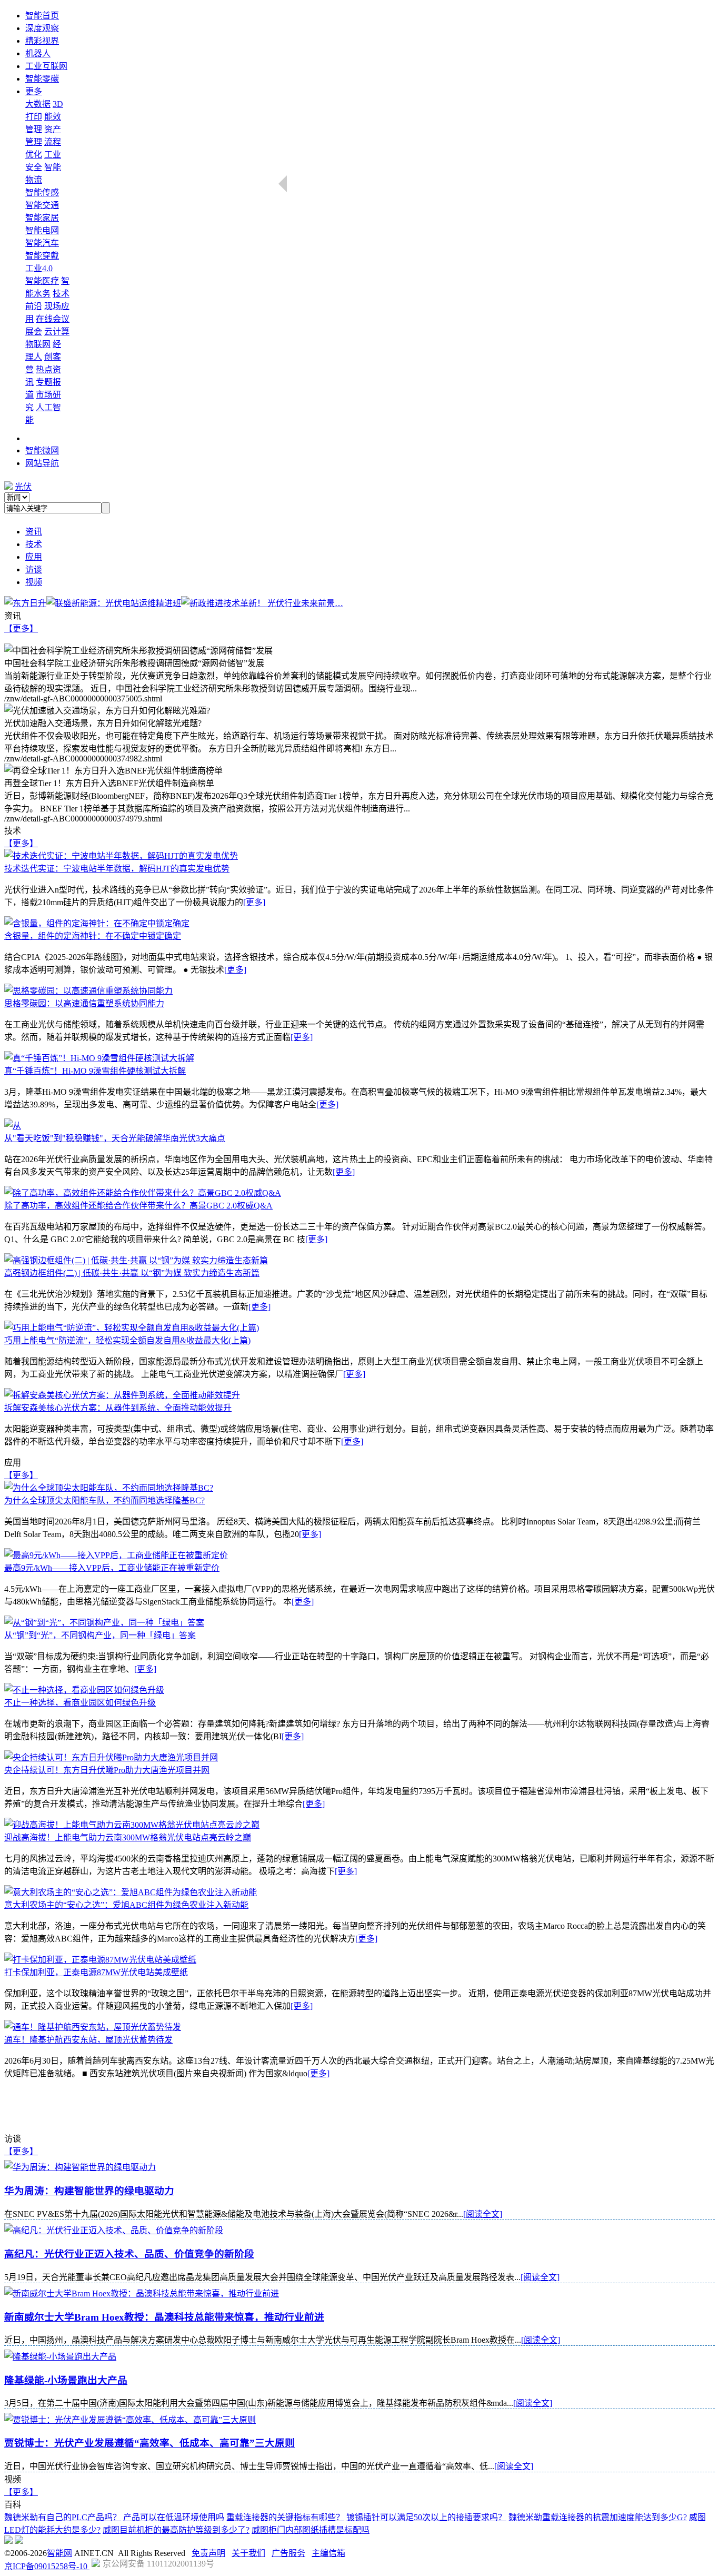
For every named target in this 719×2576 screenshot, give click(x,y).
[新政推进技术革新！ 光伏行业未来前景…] (262, 603)
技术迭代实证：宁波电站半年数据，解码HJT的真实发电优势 (117, 869)
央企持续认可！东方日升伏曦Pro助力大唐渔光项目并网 (107, 1770)
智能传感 (42, 192)
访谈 (34, 569)
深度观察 (42, 28)
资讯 (34, 532)
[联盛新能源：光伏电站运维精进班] (114, 603)
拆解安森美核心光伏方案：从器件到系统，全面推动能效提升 (118, 1408)
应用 (34, 557)
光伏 (23, 487)
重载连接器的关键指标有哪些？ (285, 2517)
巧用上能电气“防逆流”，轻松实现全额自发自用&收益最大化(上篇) (127, 1340)
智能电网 (42, 230)
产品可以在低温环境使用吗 (174, 2517)
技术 (34, 544)
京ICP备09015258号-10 (47, 2566)
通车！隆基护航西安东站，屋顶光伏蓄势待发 (88, 2040)
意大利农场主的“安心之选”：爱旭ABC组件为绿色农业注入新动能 (126, 1905)
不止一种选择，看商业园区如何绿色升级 (80, 1703)
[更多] (254, 902)
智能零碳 (42, 79)
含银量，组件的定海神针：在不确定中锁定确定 (93, 936)
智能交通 (42, 205)
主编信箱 (328, 2553)
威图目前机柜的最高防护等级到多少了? (176, 2530)
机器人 (38, 53)
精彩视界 (42, 41)
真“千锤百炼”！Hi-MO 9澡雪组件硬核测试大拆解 (95, 1071)
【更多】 (21, 628)
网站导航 (42, 463)
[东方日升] (25, 603)
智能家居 (42, 218)
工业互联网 (46, 66)
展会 (34, 331)
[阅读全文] (483, 2214)
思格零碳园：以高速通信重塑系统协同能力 (84, 1003)
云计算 (57, 331)
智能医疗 (42, 281)
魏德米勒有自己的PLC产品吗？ (63, 2517)
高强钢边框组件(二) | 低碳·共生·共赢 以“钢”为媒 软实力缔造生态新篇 (132, 1273)
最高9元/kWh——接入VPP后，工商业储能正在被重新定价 (112, 1568)
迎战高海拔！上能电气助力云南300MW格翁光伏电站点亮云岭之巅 (128, 1837)
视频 (34, 582)
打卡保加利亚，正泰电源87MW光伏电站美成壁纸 (96, 1972)
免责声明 (208, 2553)
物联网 (38, 344)
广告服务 (288, 2553)
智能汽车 (42, 243)
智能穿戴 (42, 256)
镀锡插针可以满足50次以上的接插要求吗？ (426, 2517)
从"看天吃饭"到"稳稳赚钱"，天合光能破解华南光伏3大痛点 (115, 1138)
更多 (34, 91)
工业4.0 (39, 268)
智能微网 (42, 450)
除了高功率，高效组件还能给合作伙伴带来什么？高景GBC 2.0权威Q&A (138, 1206)
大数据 (38, 104)
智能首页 (42, 16)
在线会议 (53, 319)
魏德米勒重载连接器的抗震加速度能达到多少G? (598, 2517)
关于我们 (248, 2553)
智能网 (59, 2553)
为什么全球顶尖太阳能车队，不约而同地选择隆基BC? (104, 1500)
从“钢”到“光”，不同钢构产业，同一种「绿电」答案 (100, 1635)
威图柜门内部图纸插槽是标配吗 (311, 2530)
